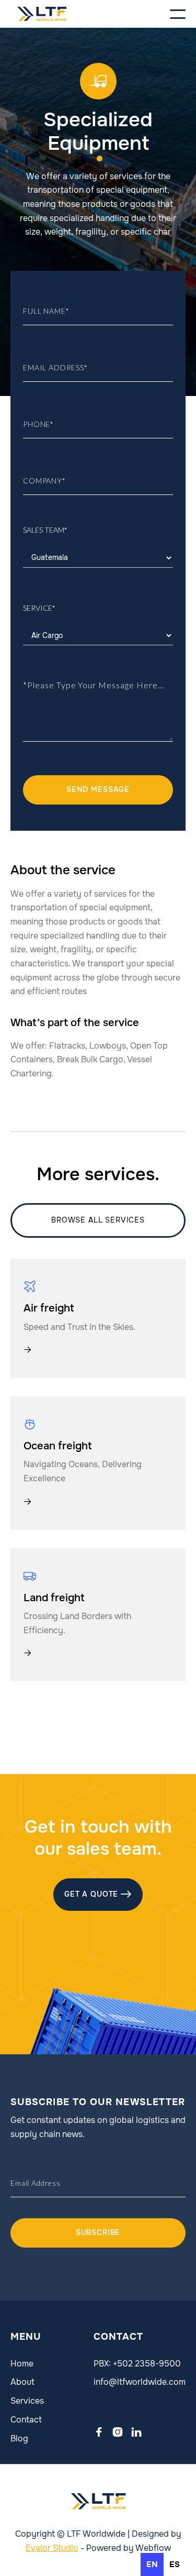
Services (27, 2401)
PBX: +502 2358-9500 (137, 2364)
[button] (159, 14)
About (22, 2382)
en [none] (152, 2564)
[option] (175, 2564)
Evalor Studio (52, 2548)
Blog (19, 2439)
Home (22, 2364)
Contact (26, 2420)
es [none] (175, 2564)
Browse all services (98, 1220)
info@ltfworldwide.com (140, 2382)
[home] (42, 14)
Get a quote (98, 1894)
